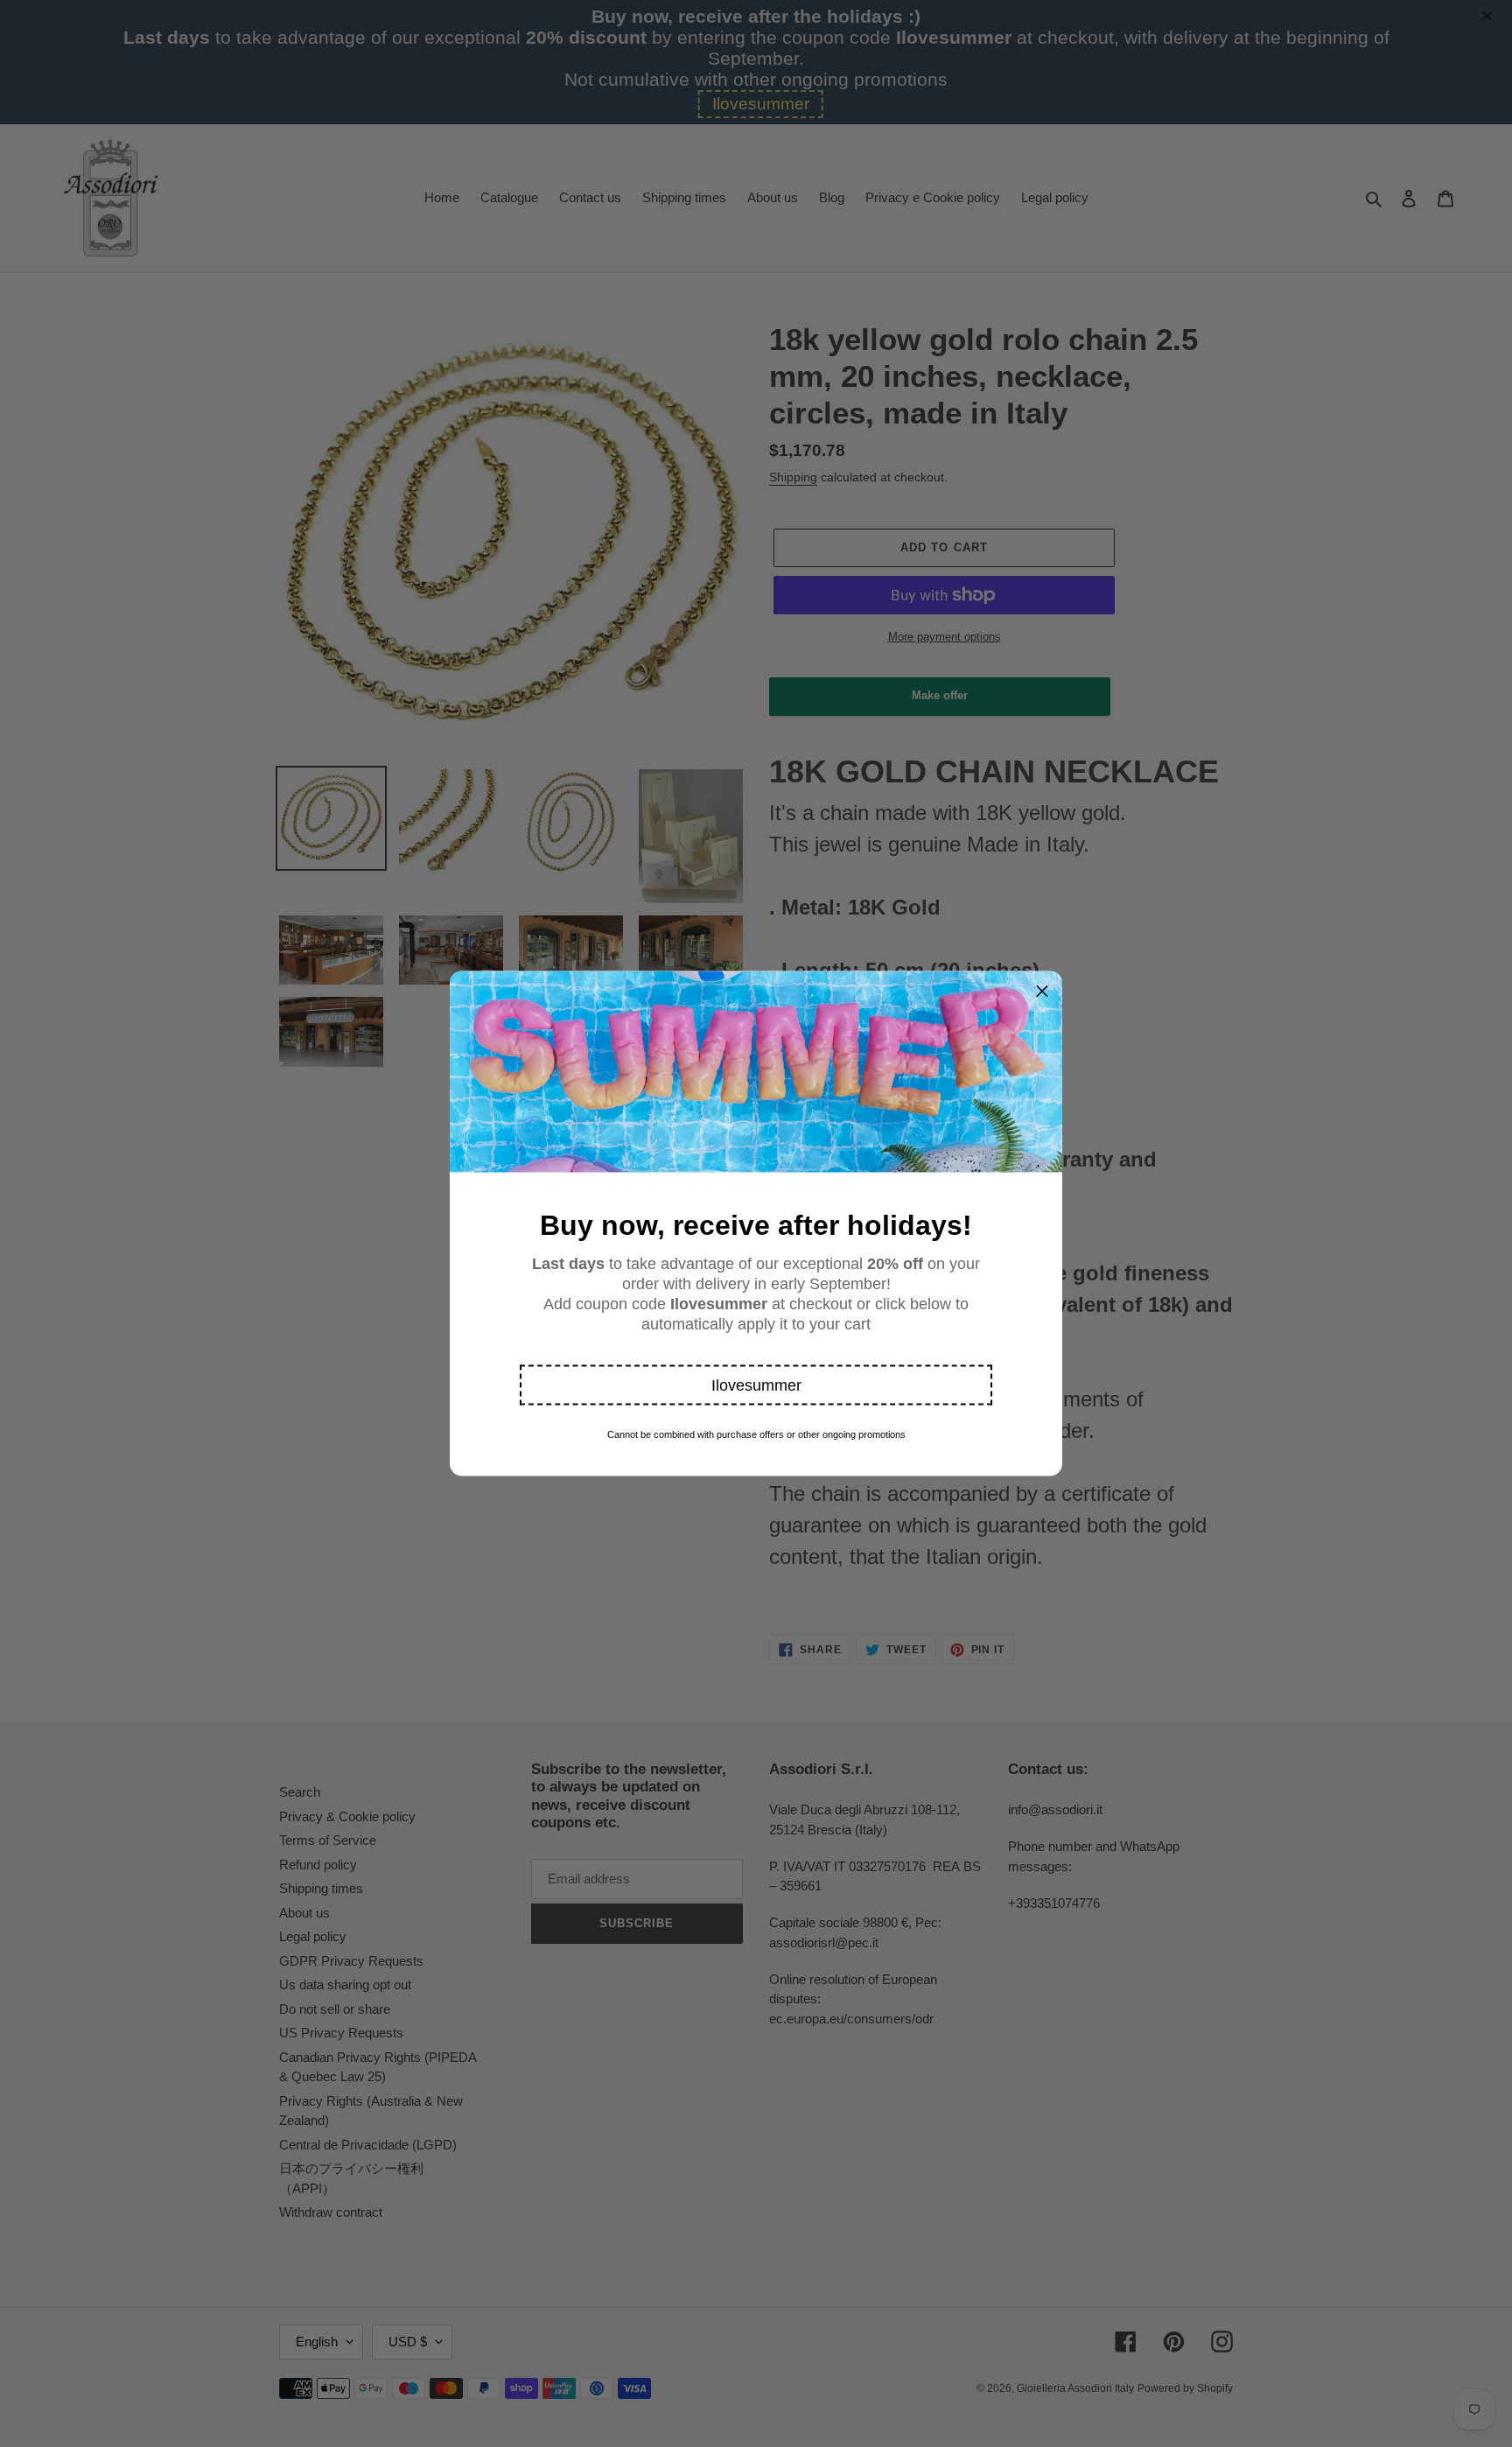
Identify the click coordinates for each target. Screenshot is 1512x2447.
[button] (756, 1385)
